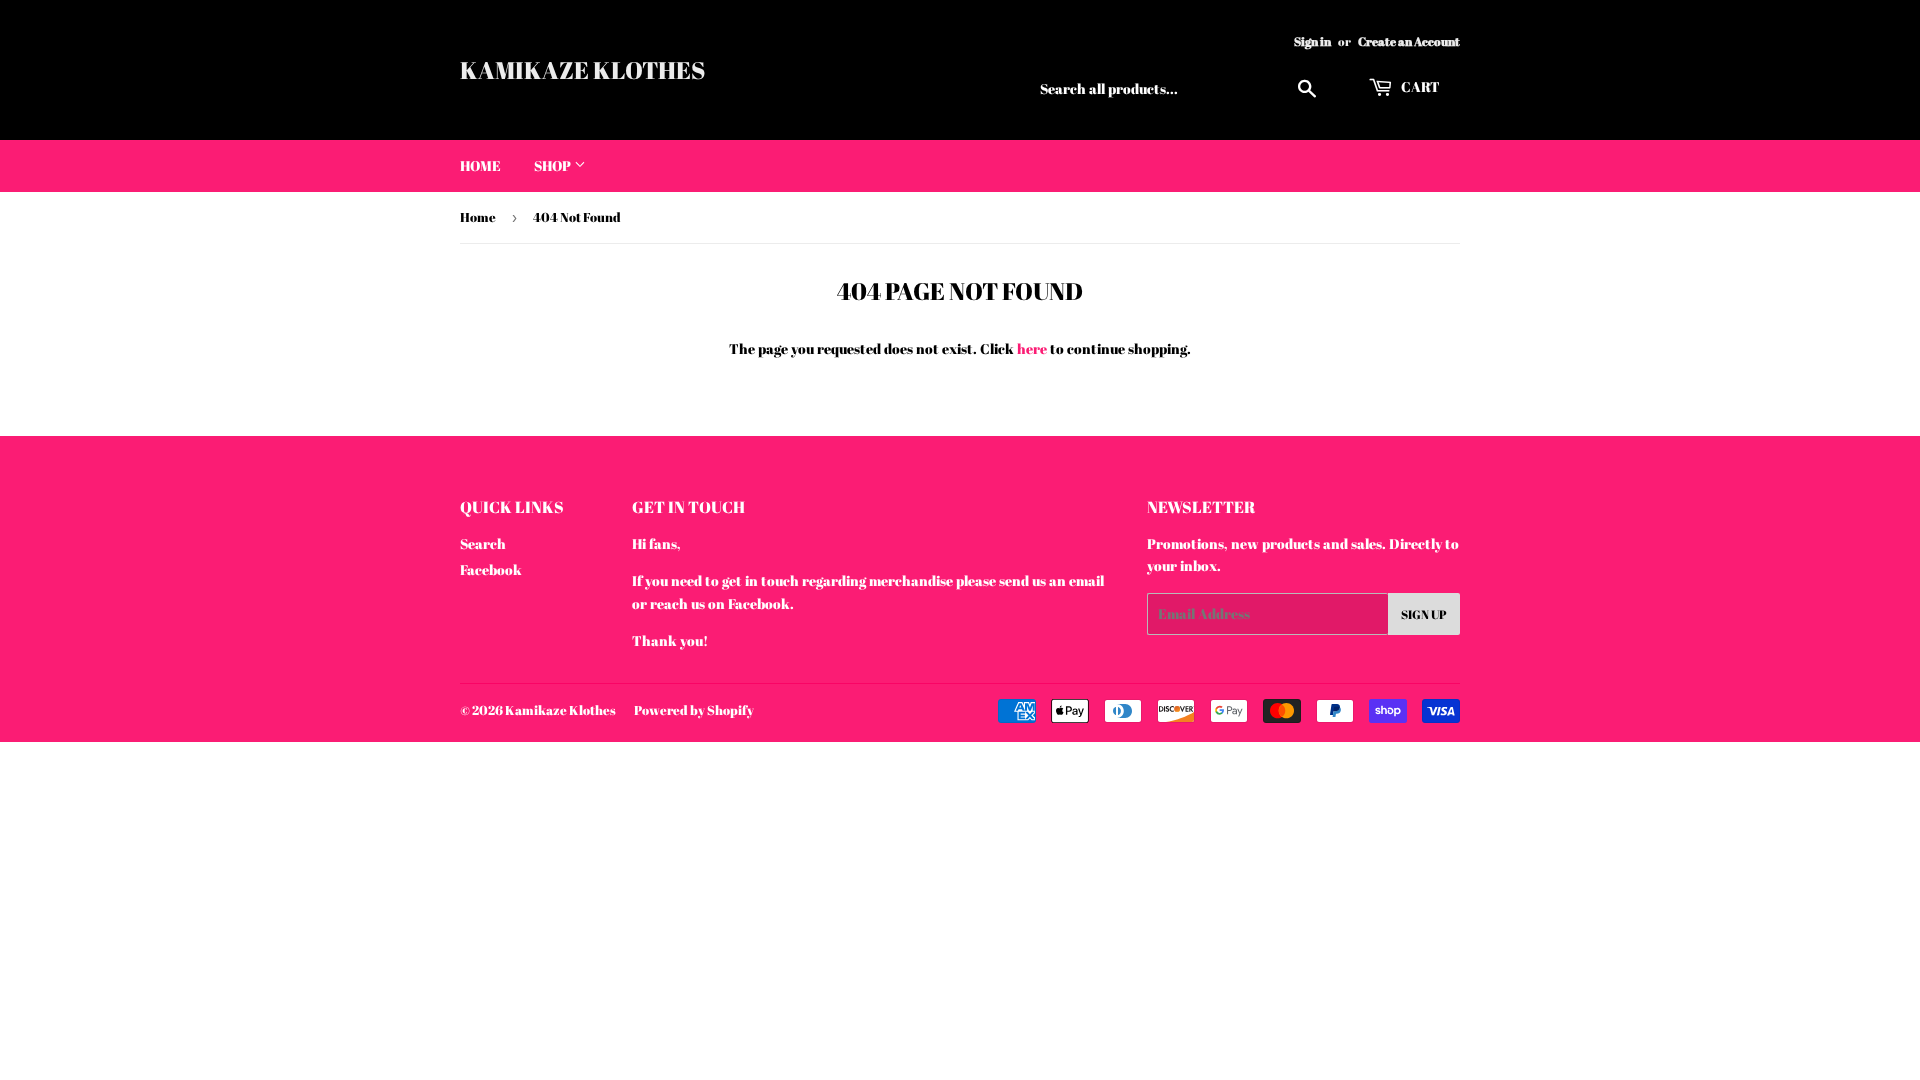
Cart (1419, 86)
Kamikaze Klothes (582, 69)
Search (483, 543)
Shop (554, 165)
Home (480, 165)
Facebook (491, 569)
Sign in (1312, 41)
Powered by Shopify (694, 710)
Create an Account (1409, 41)
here (1032, 348)
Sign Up (1424, 614)
